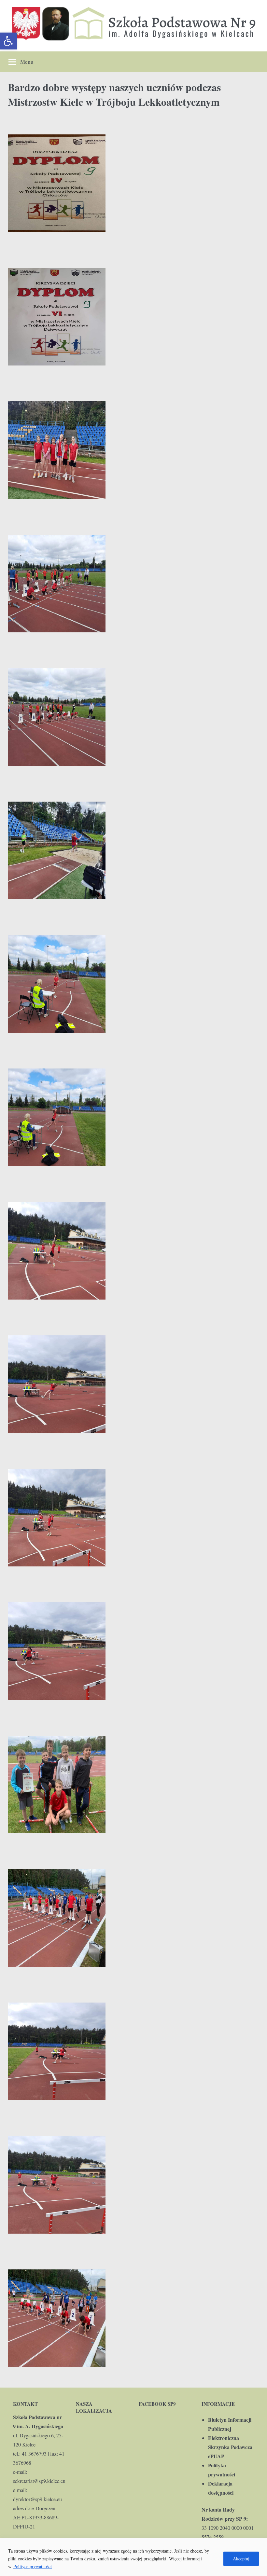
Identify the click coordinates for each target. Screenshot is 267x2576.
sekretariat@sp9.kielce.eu (39, 2481)
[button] (8, 41)
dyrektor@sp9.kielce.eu (37, 2499)
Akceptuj (241, 2559)
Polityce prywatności (33, 2566)
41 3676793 (34, 2453)
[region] (133, 2557)
